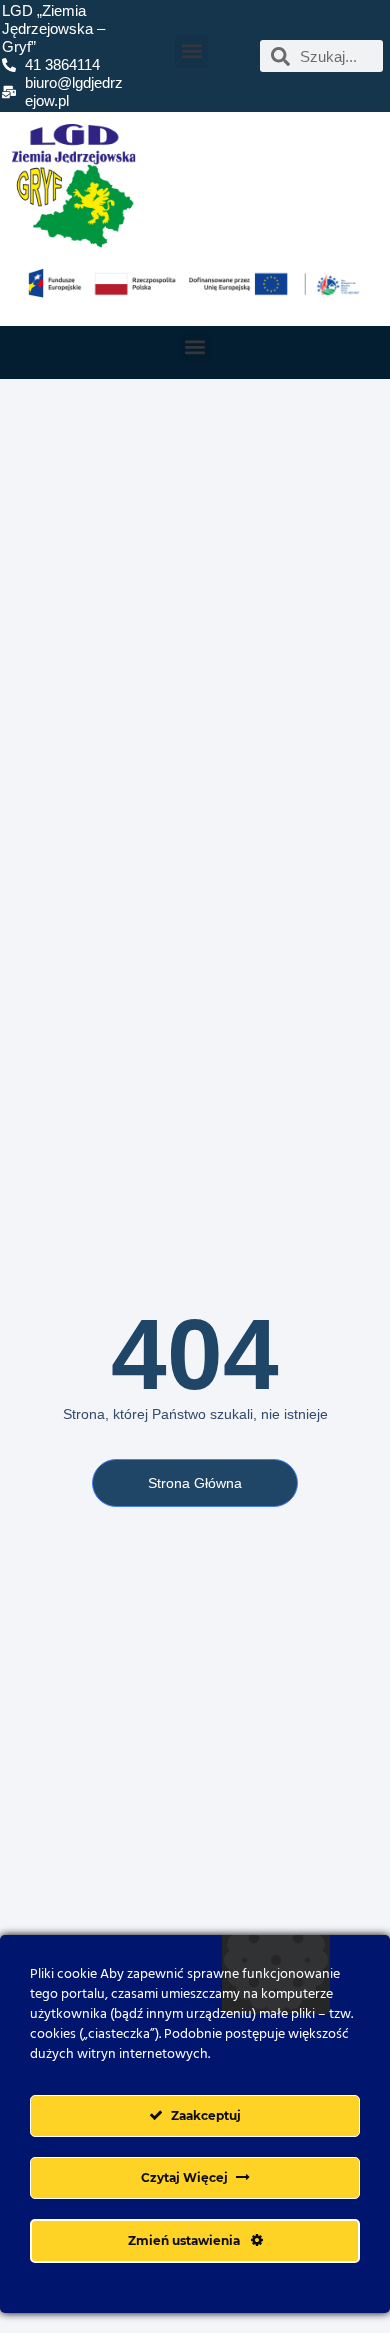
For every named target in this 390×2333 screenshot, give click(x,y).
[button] (191, 51)
